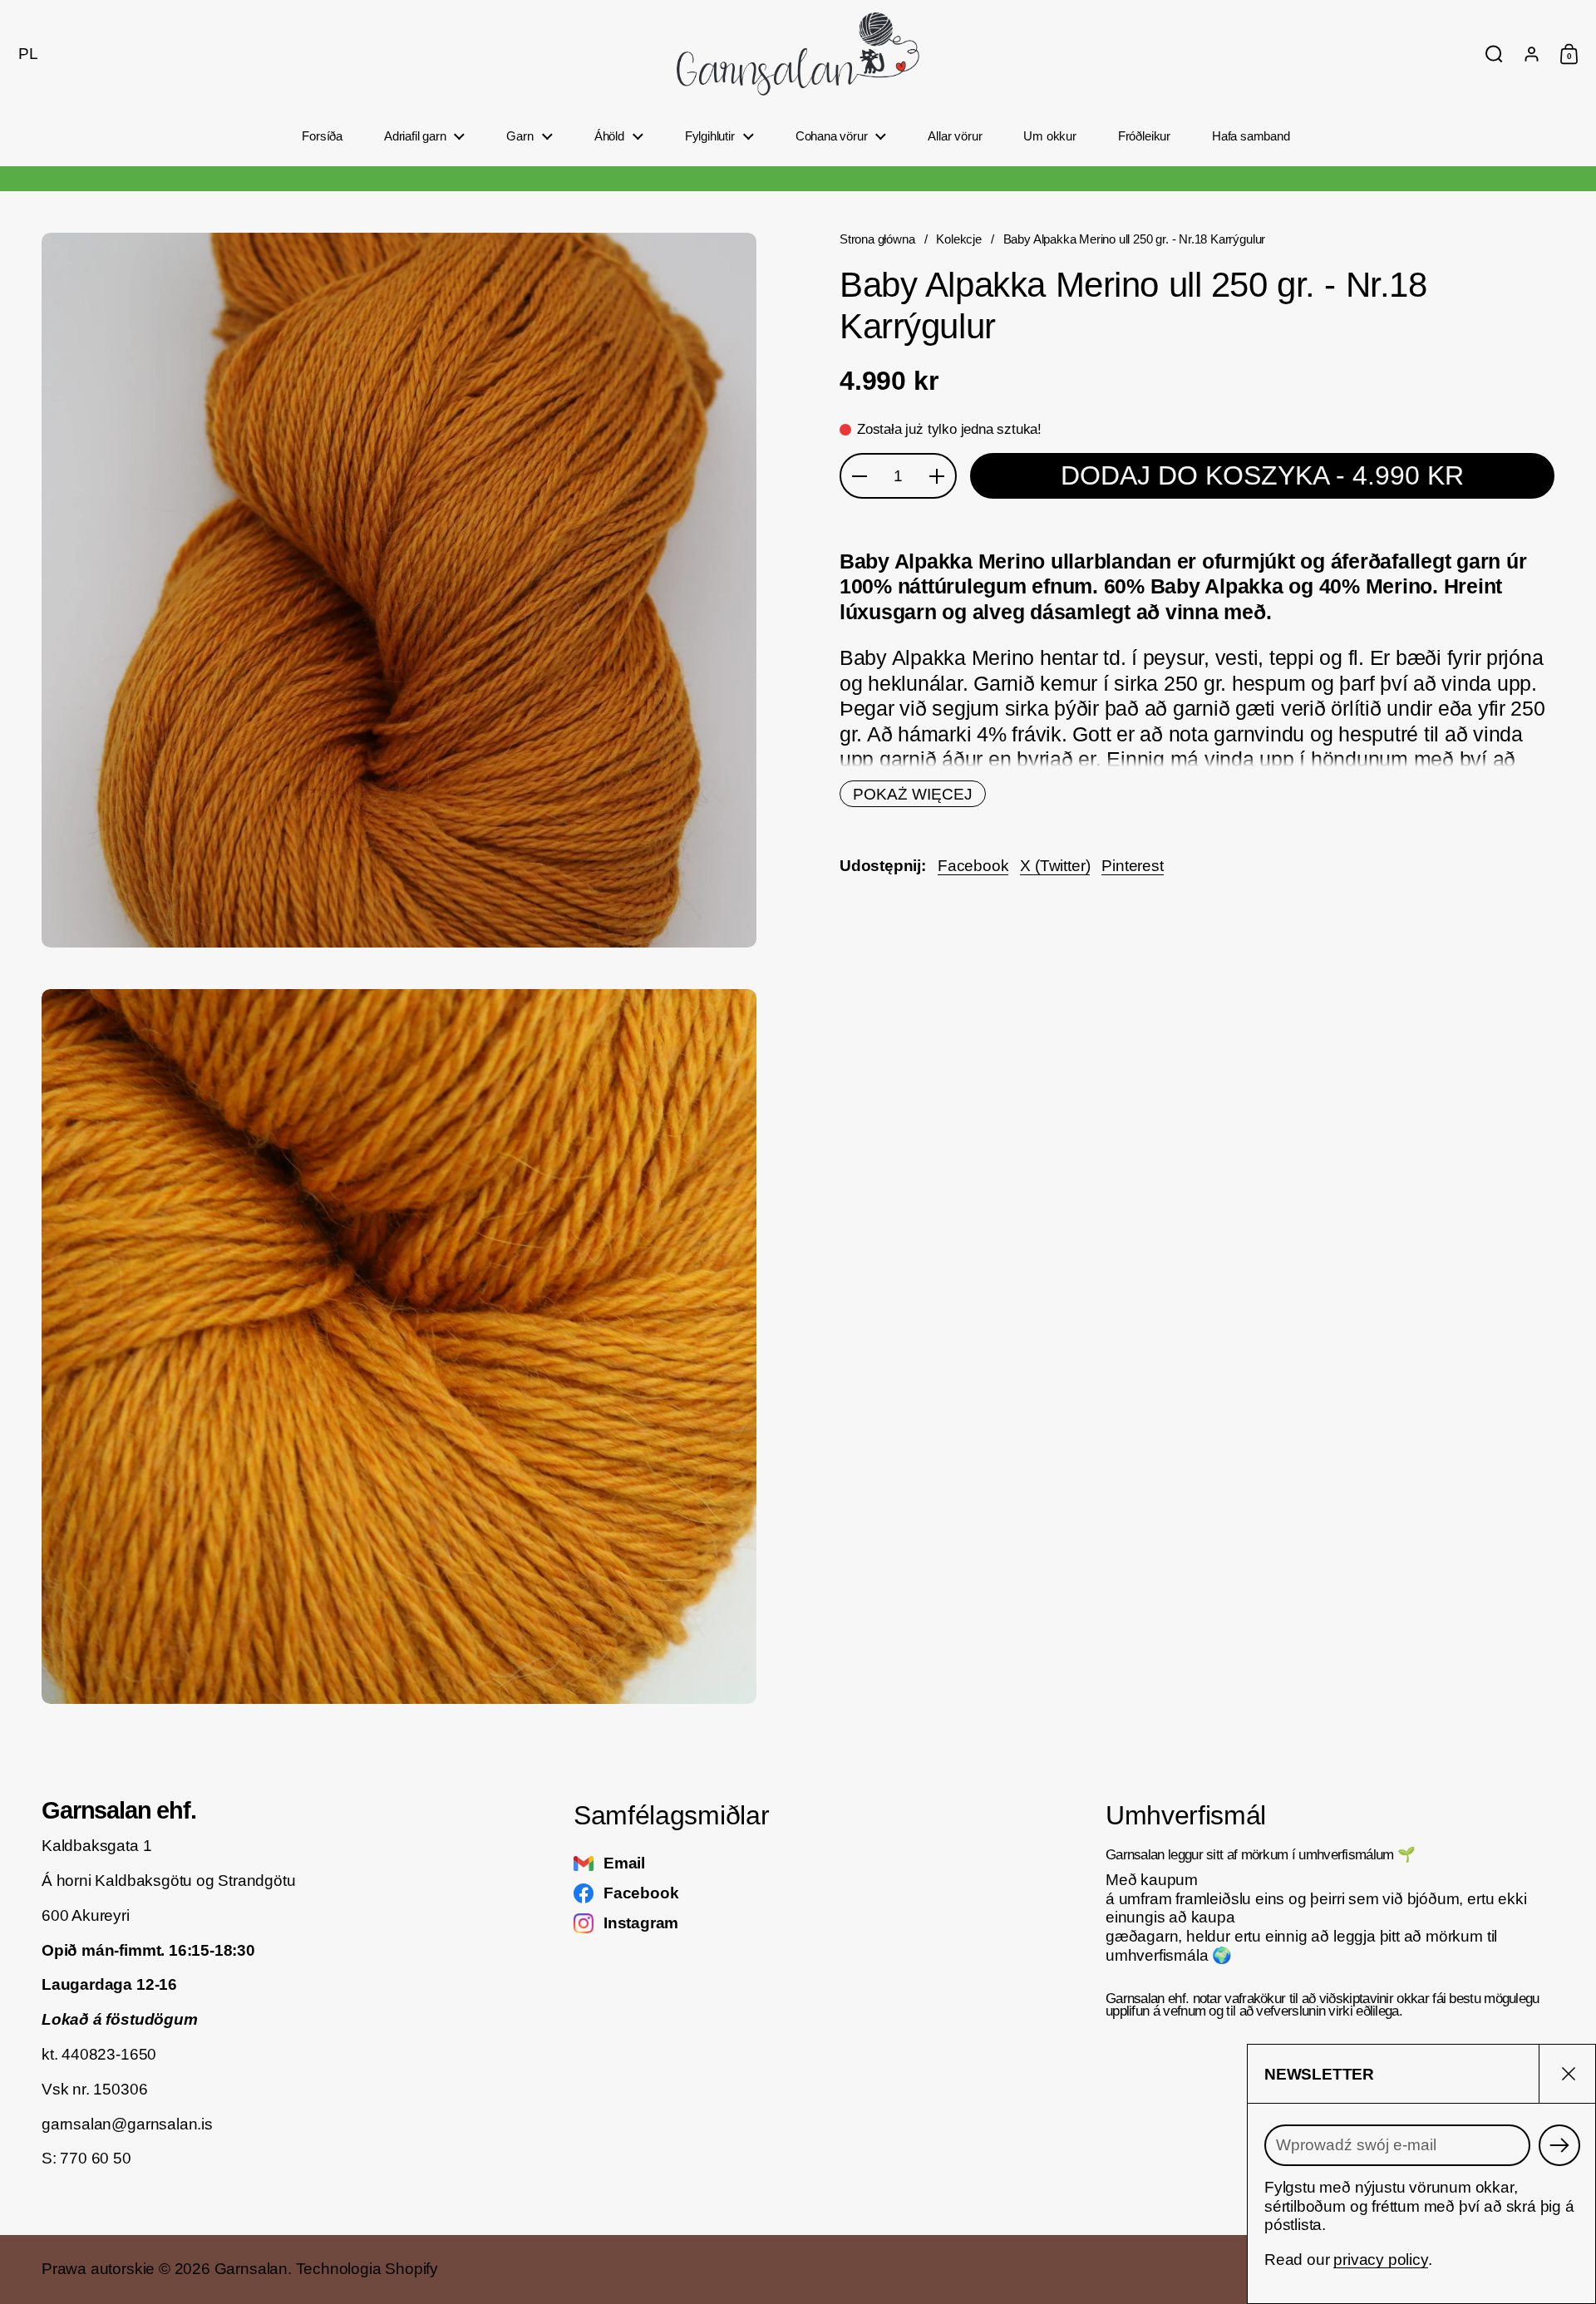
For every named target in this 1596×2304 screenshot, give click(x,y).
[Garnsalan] (798, 54)
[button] (24, 54)
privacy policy (1380, 2260)
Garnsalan (251, 2269)
